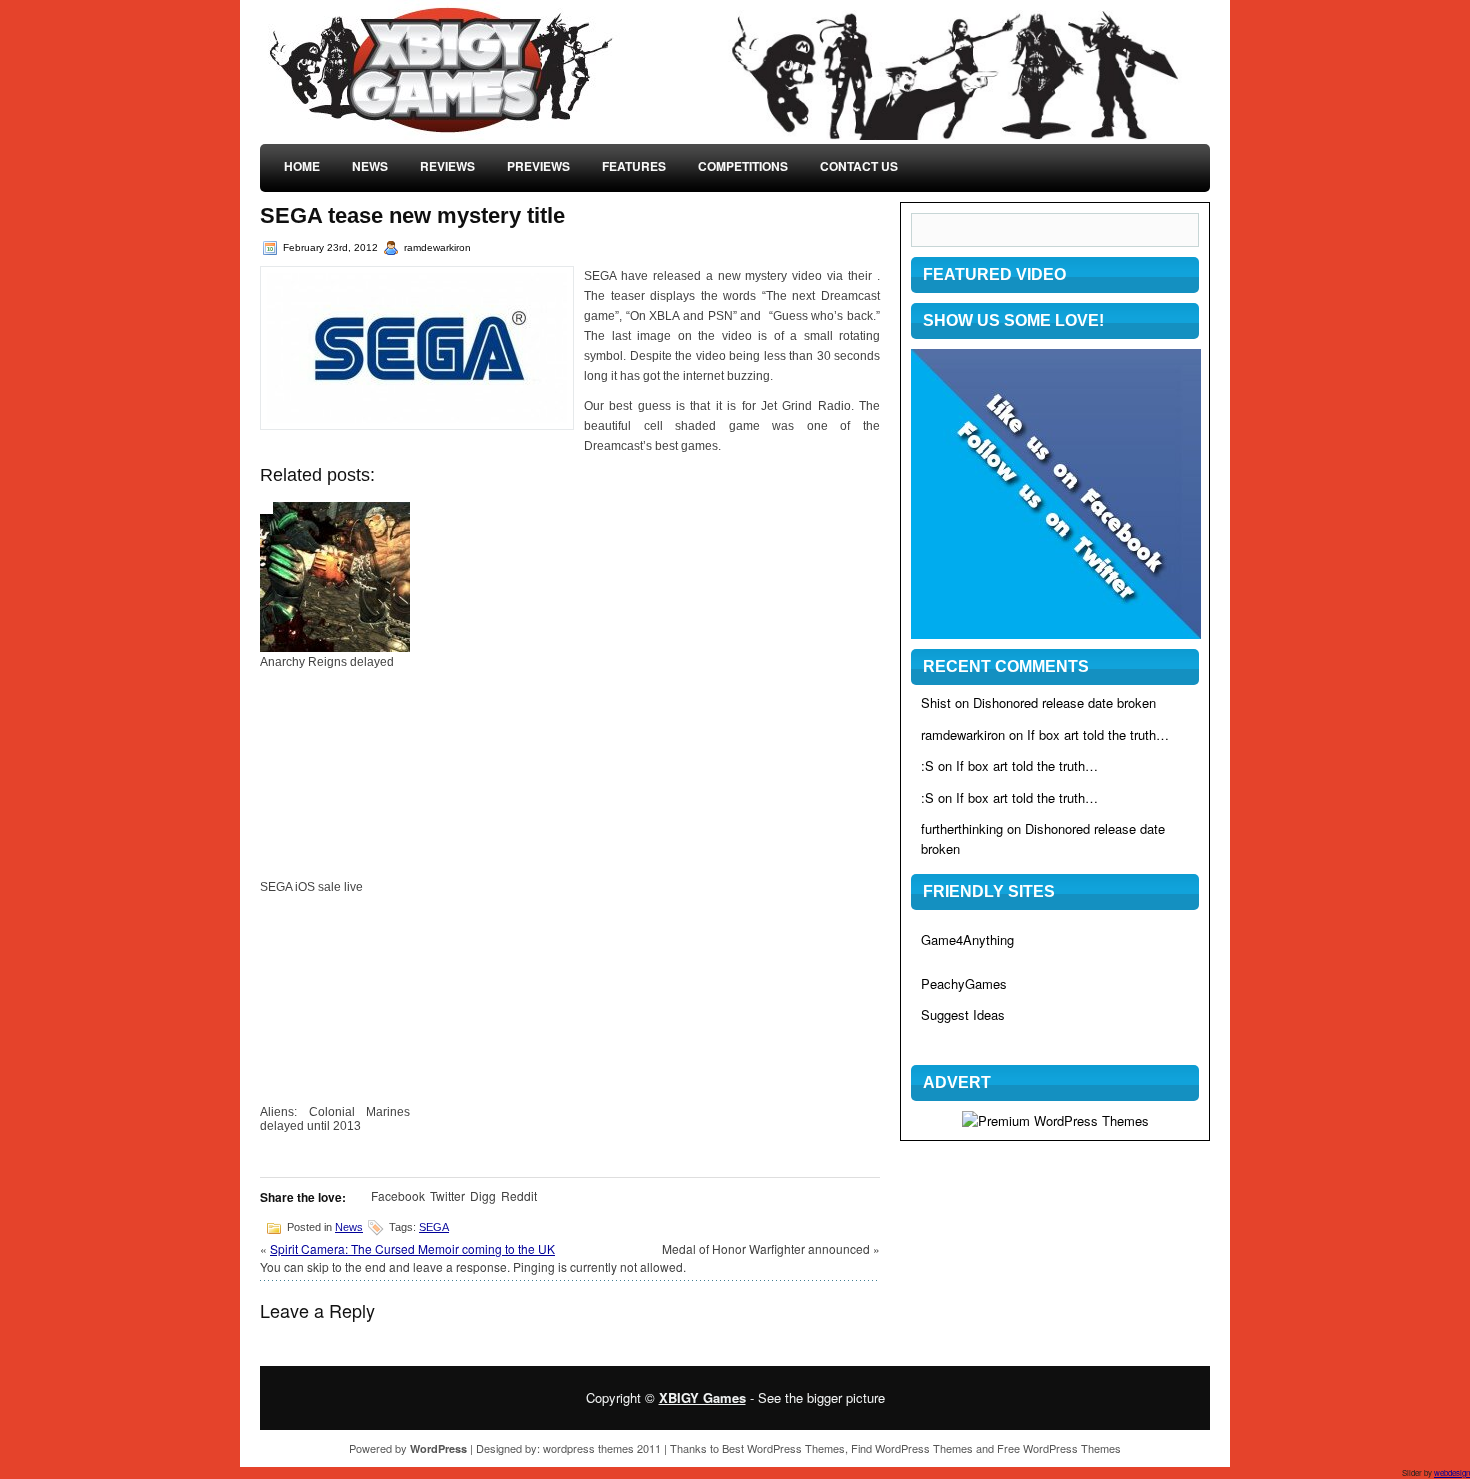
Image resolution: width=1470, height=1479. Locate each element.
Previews (538, 166)
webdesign (1452, 1472)
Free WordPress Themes (1059, 1448)
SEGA (434, 1227)
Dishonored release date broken (1064, 702)
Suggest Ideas (963, 1014)
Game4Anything (967, 939)
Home (302, 166)
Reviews (447, 166)
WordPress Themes (796, 1448)
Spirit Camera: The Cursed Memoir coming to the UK (412, 1248)
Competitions (743, 166)
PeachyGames (964, 983)
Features (634, 166)
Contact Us (859, 166)
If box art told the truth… (1098, 734)
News (370, 166)
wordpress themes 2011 (602, 1448)
